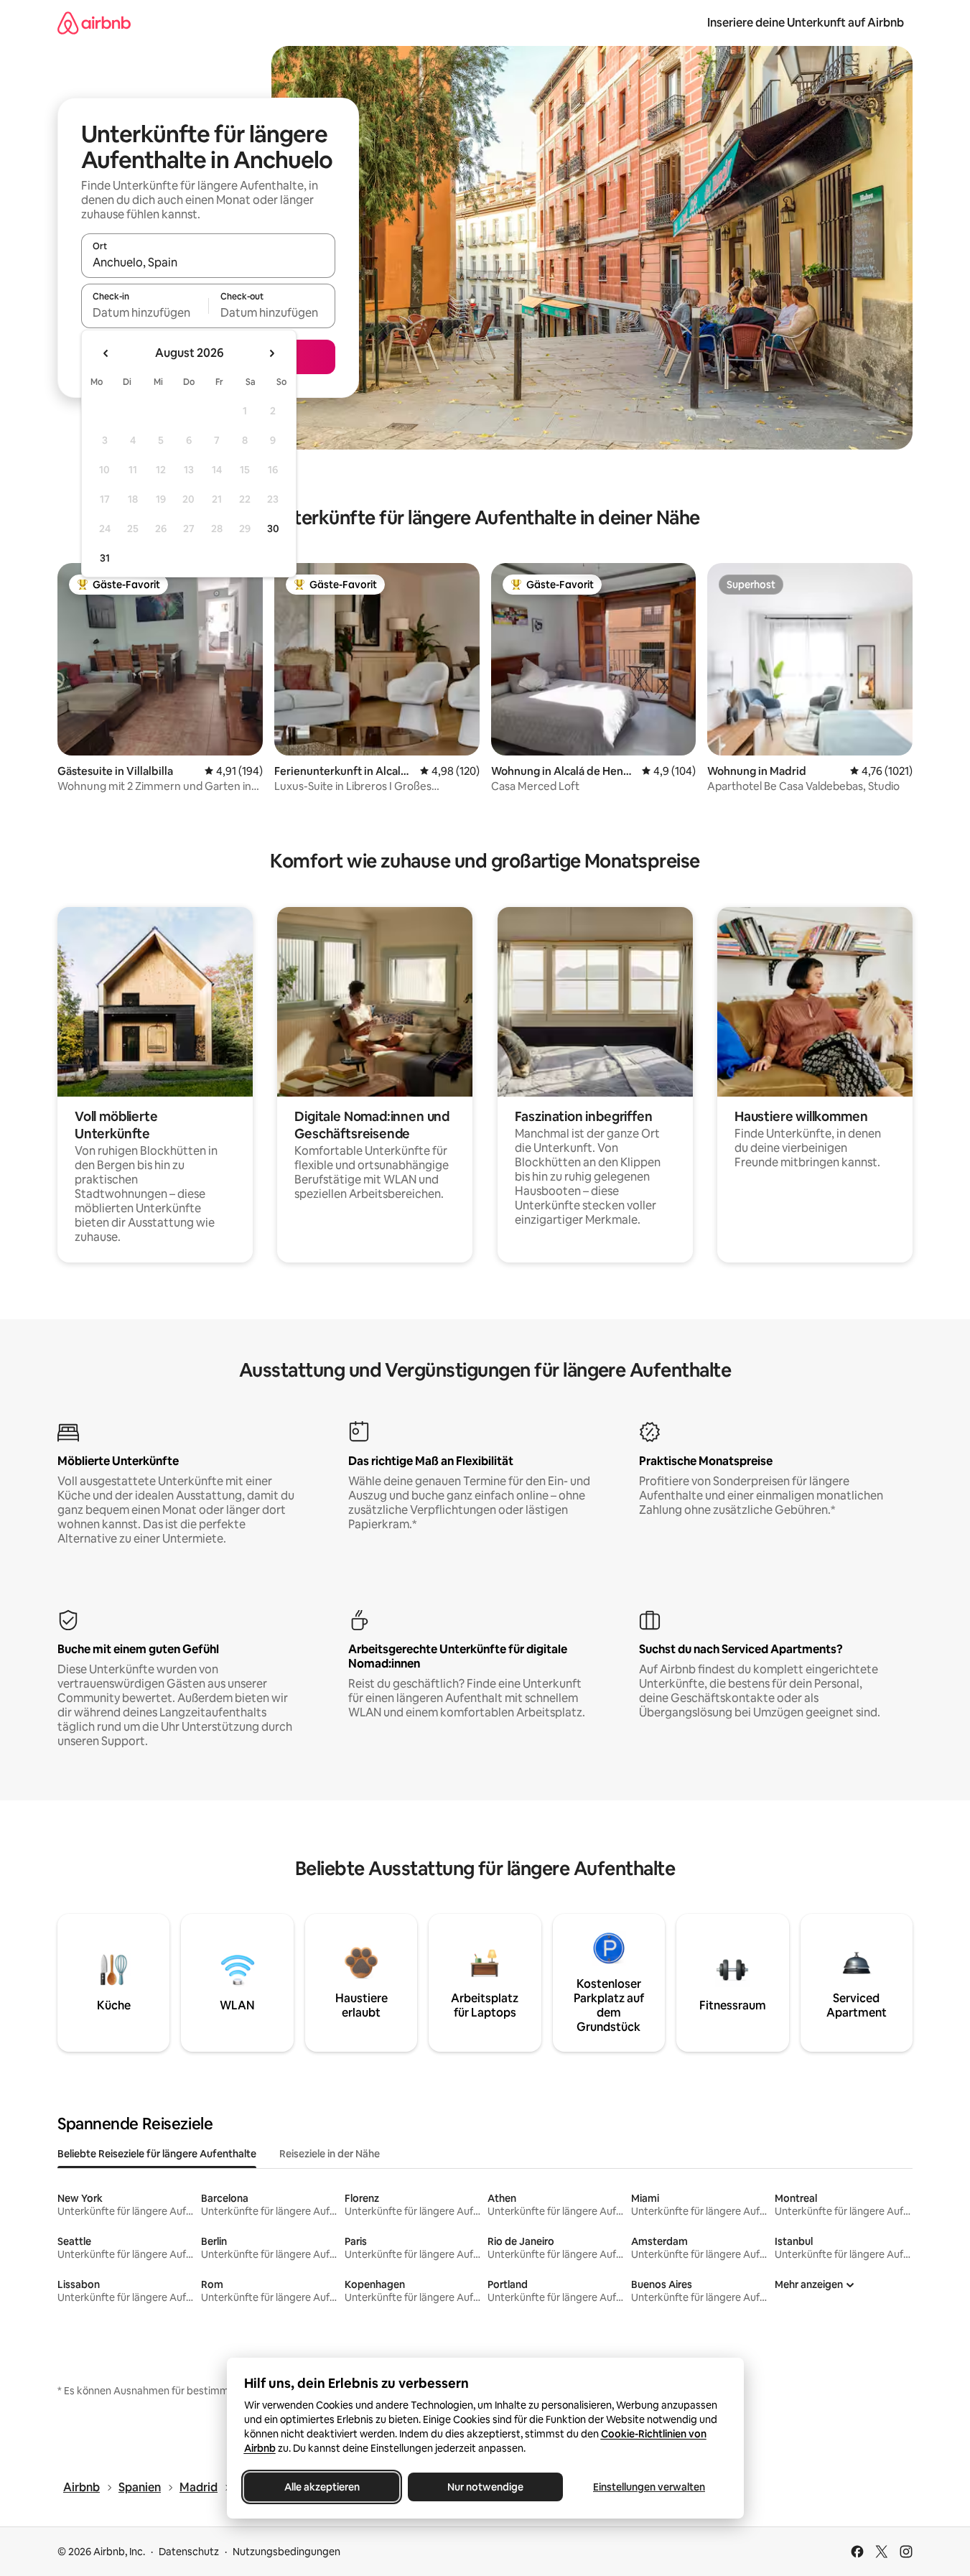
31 (105, 558)
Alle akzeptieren (321, 2487)
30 (273, 529)
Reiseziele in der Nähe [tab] (330, 2154)
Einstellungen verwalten (649, 2487)
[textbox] (145, 312)
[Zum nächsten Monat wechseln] (271, 353)
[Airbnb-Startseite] (94, 23)
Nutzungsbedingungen (286, 2552)
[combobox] (208, 262)
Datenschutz (189, 2552)
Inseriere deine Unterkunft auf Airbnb (806, 23)
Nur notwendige (485, 2487)
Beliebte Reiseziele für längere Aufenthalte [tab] (157, 2154)
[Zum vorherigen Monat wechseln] (106, 353)
